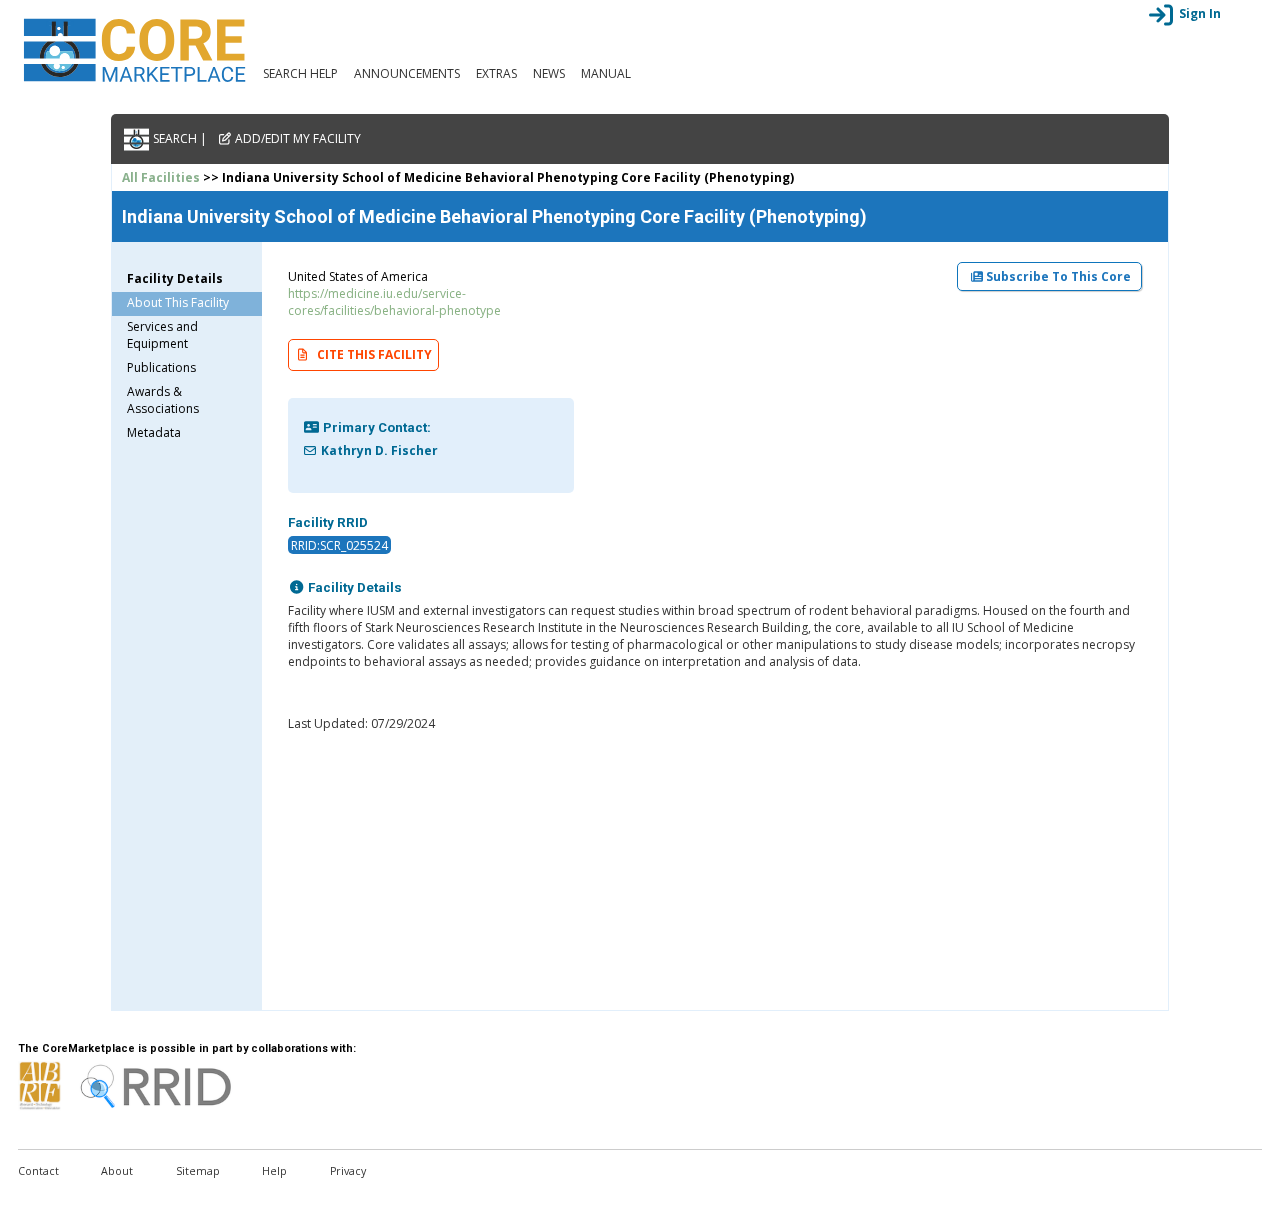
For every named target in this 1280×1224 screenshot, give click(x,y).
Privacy (348, 1171)
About (117, 1171)
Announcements (407, 73)
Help (274, 1171)
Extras (496, 73)
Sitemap (198, 1171)
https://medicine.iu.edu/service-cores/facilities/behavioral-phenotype (394, 302)
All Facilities (161, 177)
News (549, 73)
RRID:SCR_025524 (339, 544)
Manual (606, 73)
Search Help (300, 73)
